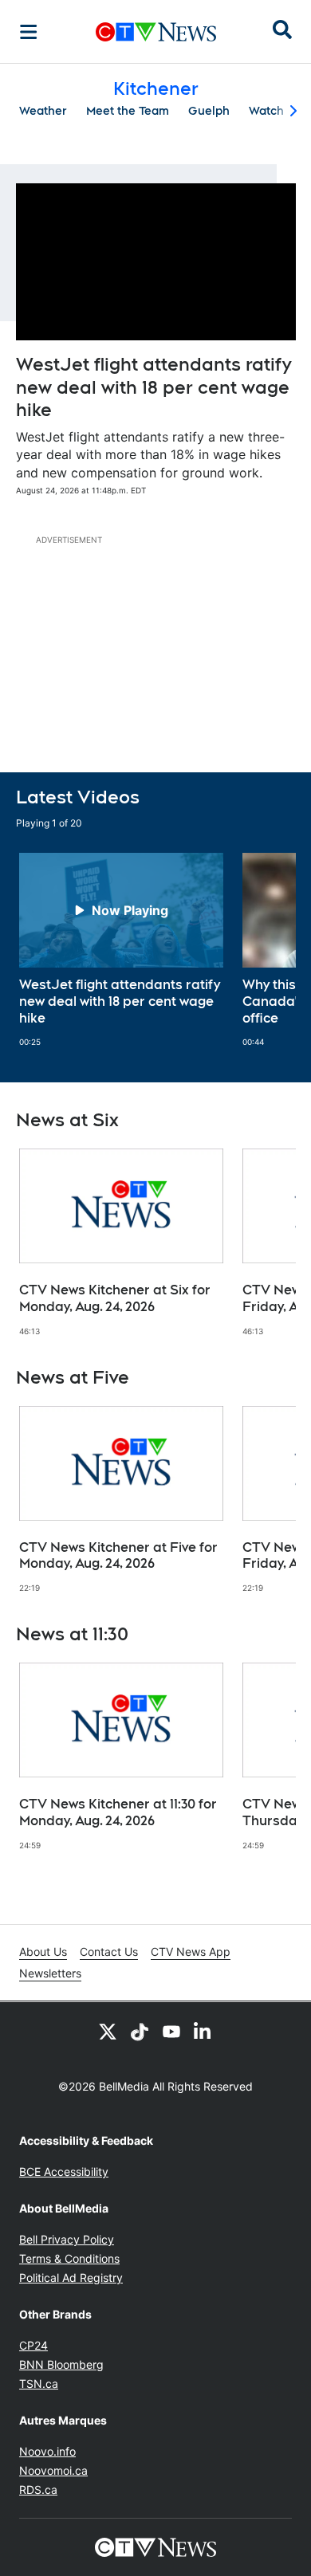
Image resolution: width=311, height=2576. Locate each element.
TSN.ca (39, 2384)
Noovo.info (47, 2451)
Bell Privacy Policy (67, 2239)
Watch (266, 111)
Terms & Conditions (69, 2258)
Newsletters (50, 1973)
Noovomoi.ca (53, 2470)
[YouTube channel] (171, 2031)
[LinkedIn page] (203, 2031)
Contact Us (109, 1952)
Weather (43, 111)
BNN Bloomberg (61, 2364)
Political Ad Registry (71, 2278)
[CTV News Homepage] (156, 32)
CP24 (33, 2345)
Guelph (209, 111)
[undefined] (121, 950)
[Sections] (29, 32)
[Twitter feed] (108, 2031)
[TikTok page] (140, 2031)
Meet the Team (128, 111)
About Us (43, 1952)
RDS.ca (38, 2490)
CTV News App (191, 1952)
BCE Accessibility (64, 2172)
